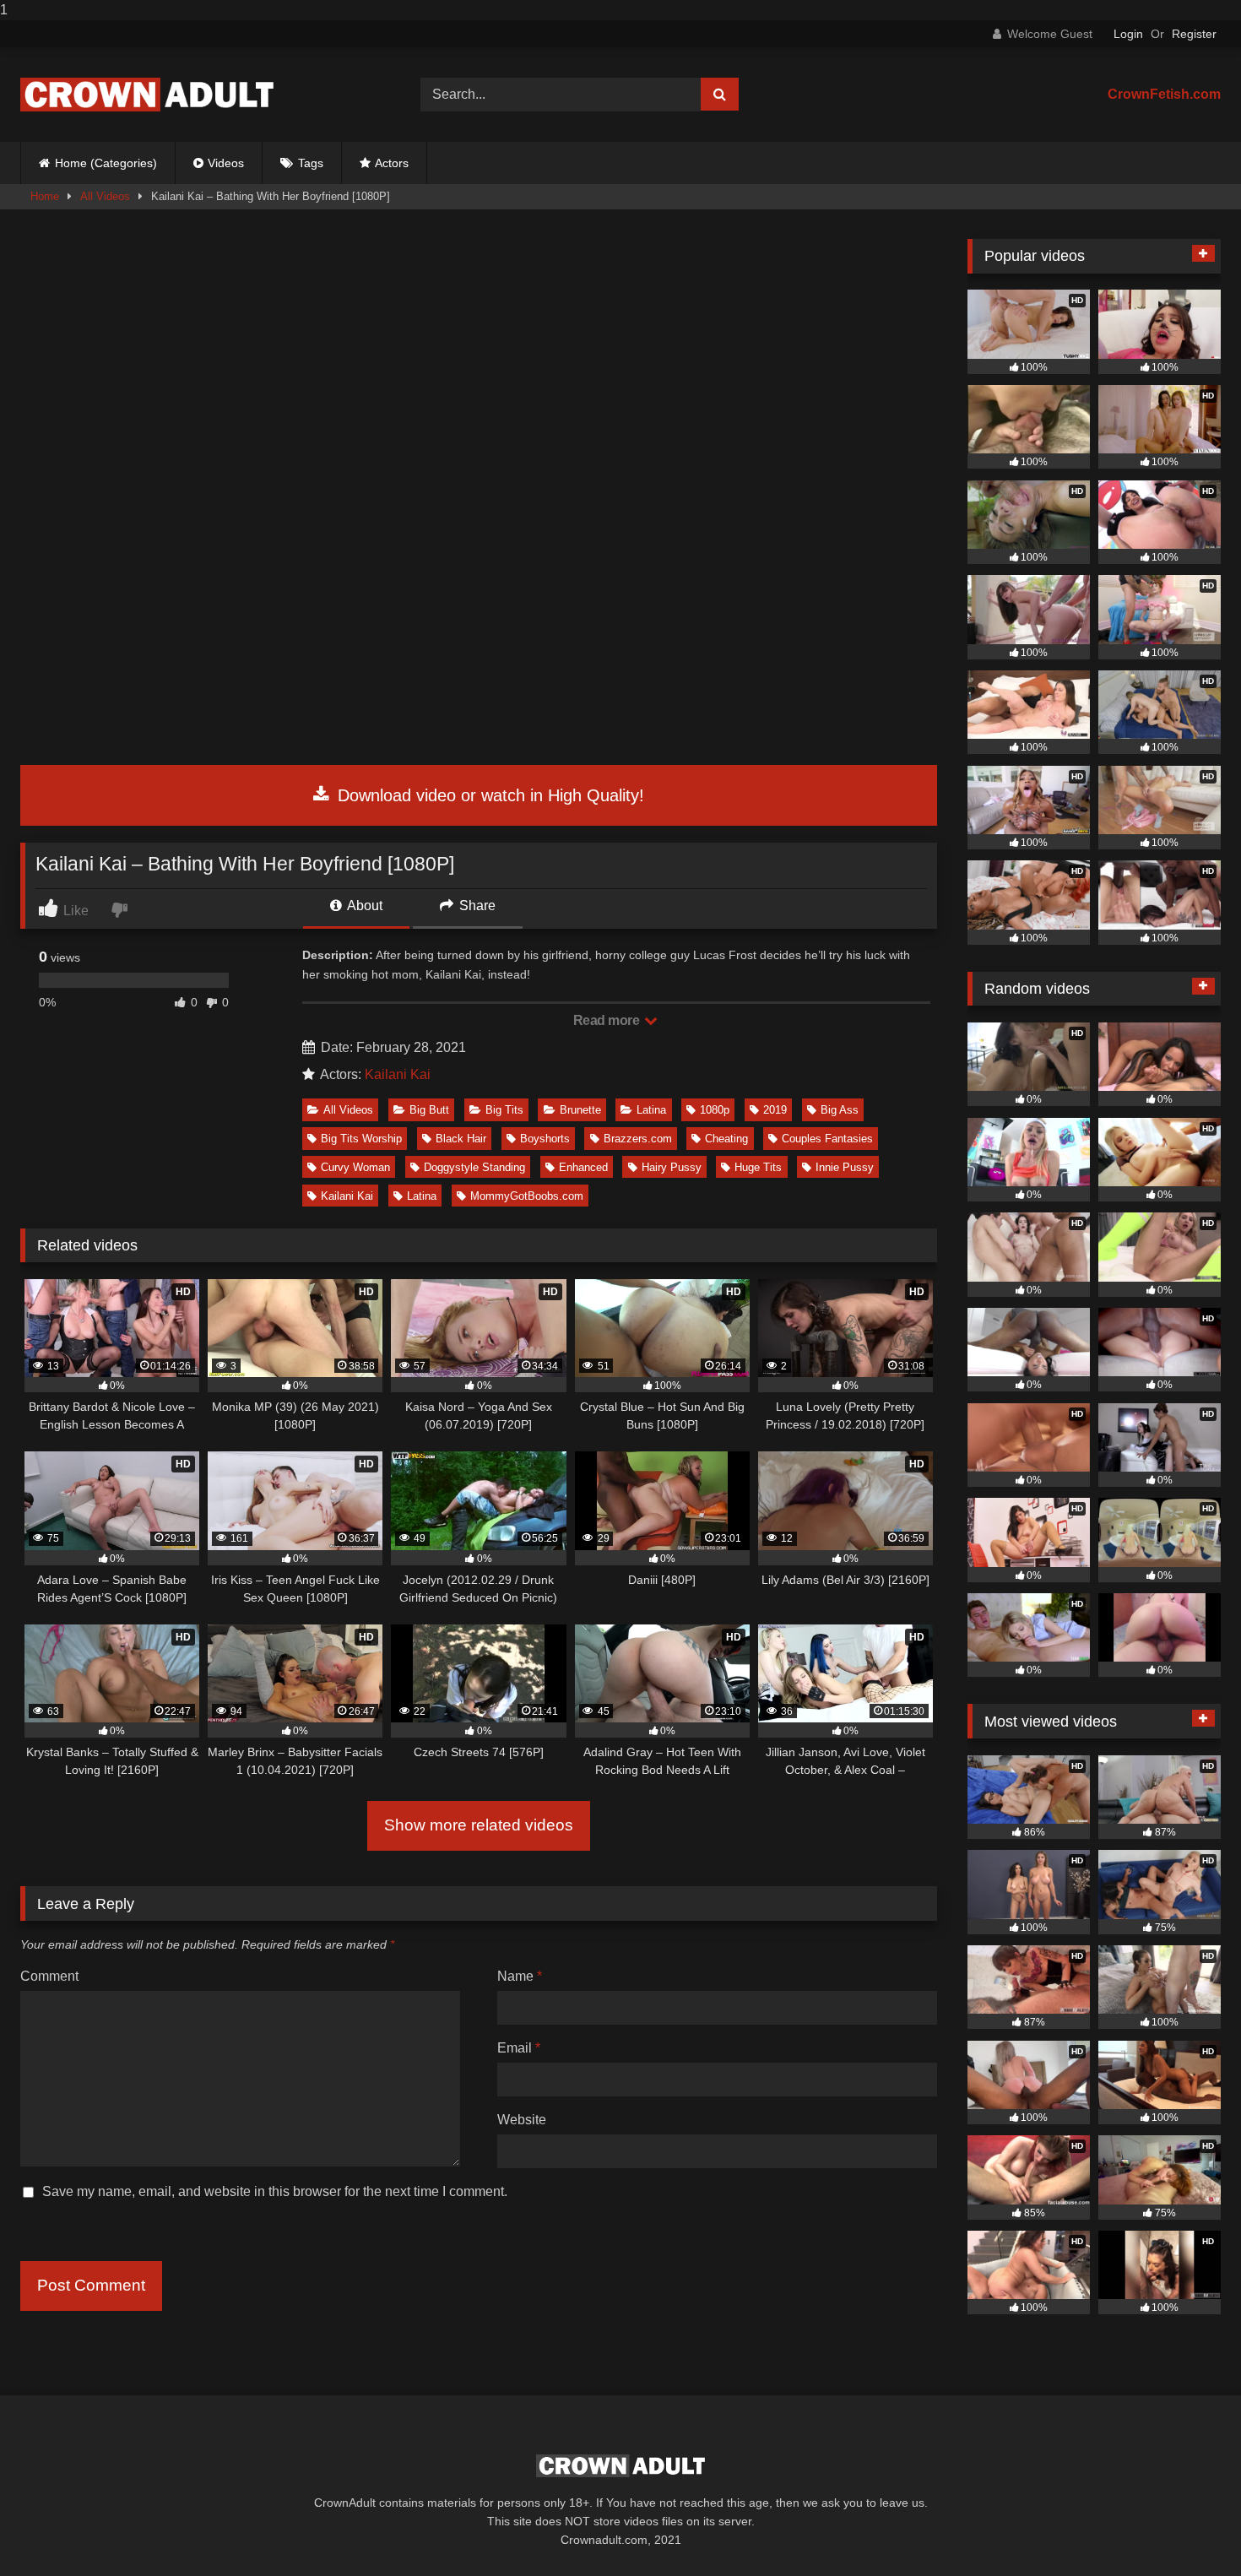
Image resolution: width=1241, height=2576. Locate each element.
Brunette (580, 1110)
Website (522, 2120)
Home (45, 196)
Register (1194, 34)
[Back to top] (1189, 2529)
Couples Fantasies (827, 1139)
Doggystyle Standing (474, 1167)
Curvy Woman (355, 1167)
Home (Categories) (106, 163)
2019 (775, 1110)
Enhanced (583, 1167)
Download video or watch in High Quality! (488, 795)
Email (519, 2048)
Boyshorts (545, 1139)
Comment (49, 1976)
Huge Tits (758, 1167)
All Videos (105, 196)
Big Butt (429, 1110)
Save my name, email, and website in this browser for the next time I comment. (275, 2191)
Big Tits (504, 1110)
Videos (226, 163)
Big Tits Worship (361, 1139)
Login (1128, 34)
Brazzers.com (638, 1139)
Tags (311, 163)
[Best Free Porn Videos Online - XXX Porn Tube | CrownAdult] (147, 95)
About (363, 906)
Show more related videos (479, 1825)
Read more (608, 1020)
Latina (651, 1110)
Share (476, 906)
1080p (715, 1110)
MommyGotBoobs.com (527, 1196)
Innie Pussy (845, 1167)
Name (520, 1976)
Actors (392, 163)
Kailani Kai (398, 1074)
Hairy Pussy (672, 1167)
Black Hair (461, 1139)
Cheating (726, 1139)
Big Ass (840, 1110)
